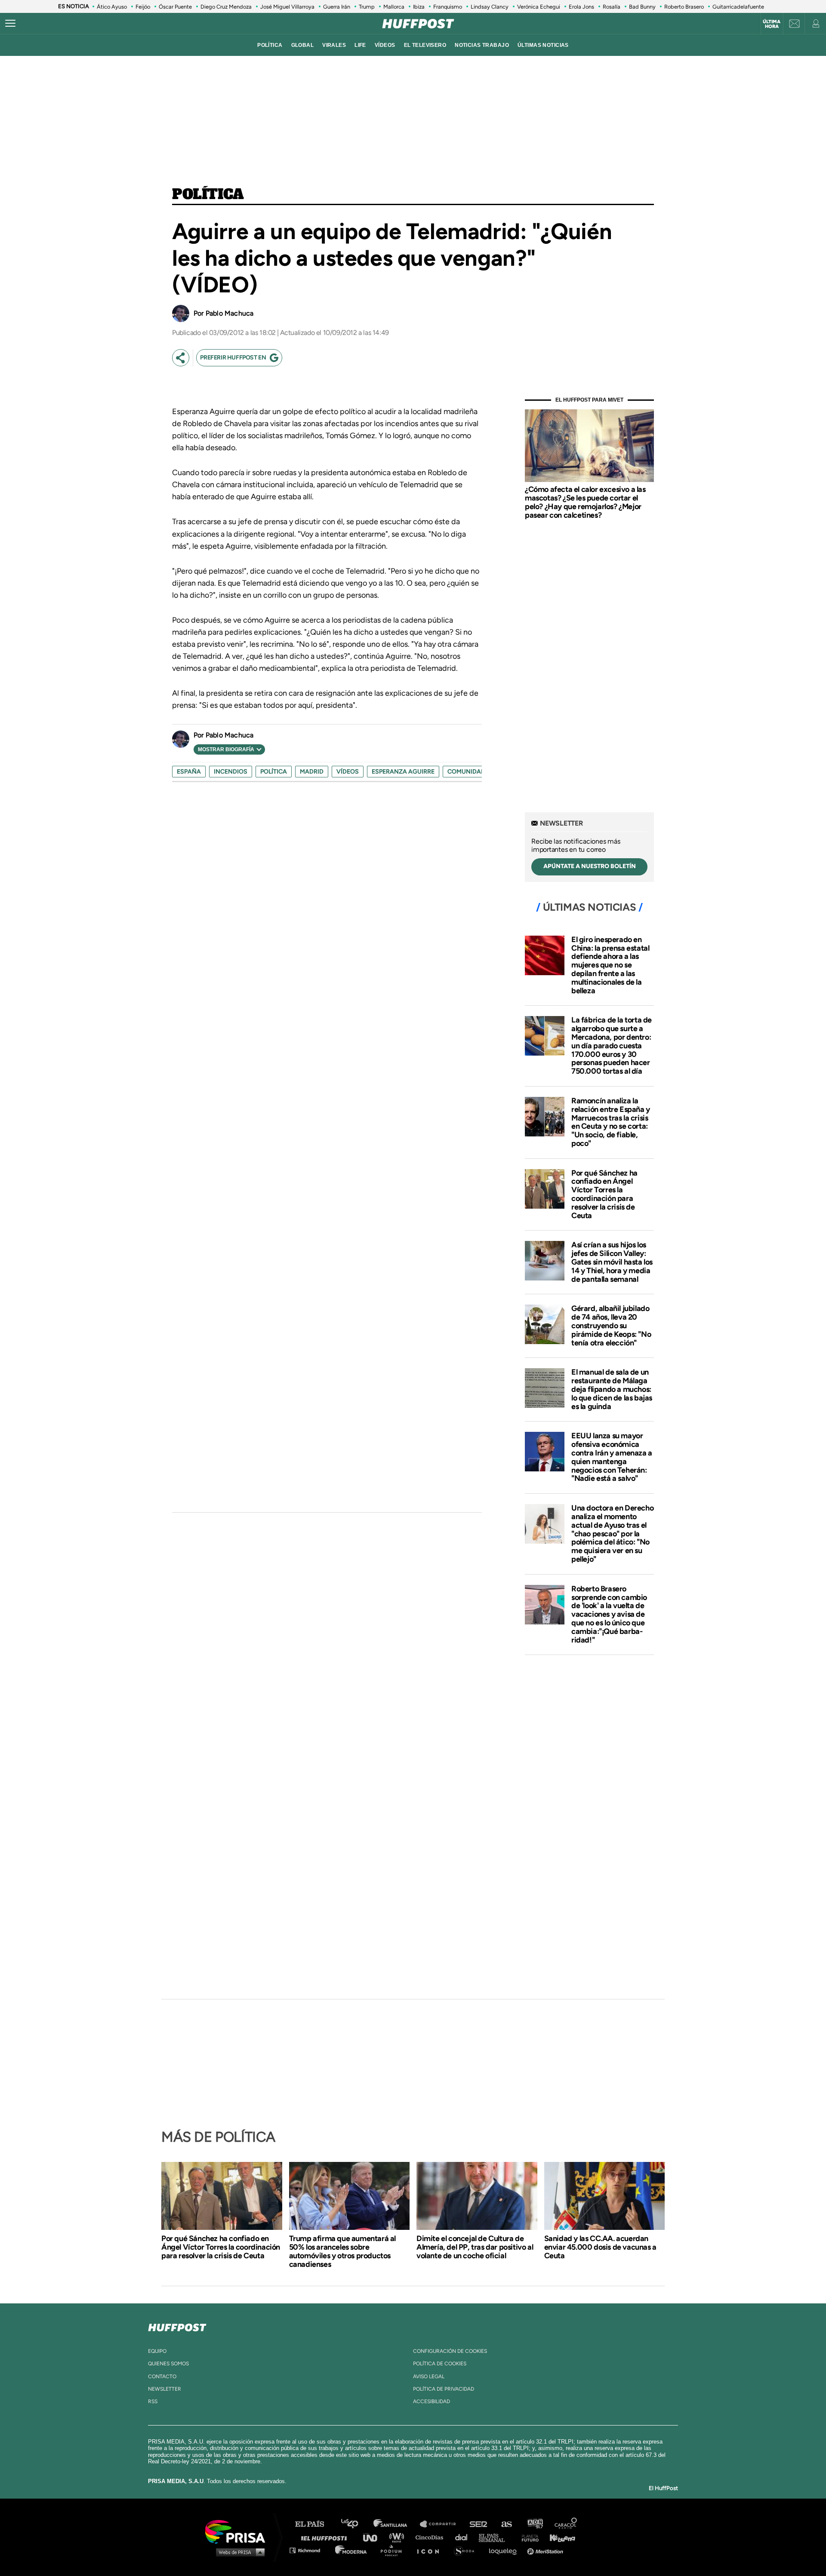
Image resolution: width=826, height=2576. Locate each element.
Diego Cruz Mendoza (226, 7)
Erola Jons (581, 7)
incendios (231, 772)
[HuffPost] (177, 2326)
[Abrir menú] (10, 24)
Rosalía (612, 7)
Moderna (352, 2550)
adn (535, 2524)
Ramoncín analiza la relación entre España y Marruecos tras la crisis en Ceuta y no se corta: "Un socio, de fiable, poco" (611, 1122)
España (189, 772)
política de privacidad (444, 2389)
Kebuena (558, 2537)
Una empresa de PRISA (238, 2531)
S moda (467, 2550)
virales (334, 45)
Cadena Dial (464, 2537)
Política (208, 195)
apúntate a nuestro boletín (590, 866)
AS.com (506, 2524)
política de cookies (440, 2364)
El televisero (425, 45)
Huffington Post (326, 2537)
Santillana (396, 2524)
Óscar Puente (175, 7)
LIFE (360, 45)
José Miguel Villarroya (287, 7)
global (303, 45)
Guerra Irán (337, 7)
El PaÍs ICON (431, 2550)
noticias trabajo (482, 45)
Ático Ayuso (112, 7)
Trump (367, 7)
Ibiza (419, 7)
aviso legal (429, 2376)
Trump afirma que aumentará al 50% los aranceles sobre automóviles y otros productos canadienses (342, 2251)
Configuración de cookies (450, 2351)
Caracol (566, 2524)
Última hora (772, 24)
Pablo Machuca (230, 313)
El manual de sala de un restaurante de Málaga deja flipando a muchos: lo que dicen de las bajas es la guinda (612, 1389)
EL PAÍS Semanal (496, 2537)
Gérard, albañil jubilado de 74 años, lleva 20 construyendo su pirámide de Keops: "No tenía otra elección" (611, 1325)
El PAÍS (315, 2524)
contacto (162, 2376)
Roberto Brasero (684, 7)
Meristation (546, 2550)
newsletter (165, 2389)
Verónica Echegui (539, 7)
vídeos (385, 45)
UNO (374, 2537)
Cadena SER (479, 2524)
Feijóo (143, 7)
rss (153, 2401)
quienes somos (168, 2364)
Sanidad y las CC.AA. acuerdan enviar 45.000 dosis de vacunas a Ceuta (600, 2247)
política (270, 45)
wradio (399, 2537)
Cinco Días (431, 2537)
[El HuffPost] (418, 24)
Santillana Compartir (442, 2524)
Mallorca (394, 7)
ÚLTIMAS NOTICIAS (543, 45)
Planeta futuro (527, 2537)
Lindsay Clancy (490, 7)
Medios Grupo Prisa (238, 2552)
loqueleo (505, 2550)
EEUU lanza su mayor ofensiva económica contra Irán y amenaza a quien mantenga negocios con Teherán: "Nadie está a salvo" (612, 1457)
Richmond (309, 2550)
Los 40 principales (356, 2524)
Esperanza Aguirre (403, 772)
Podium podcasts (394, 2550)
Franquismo (448, 7)
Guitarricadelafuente (738, 7)
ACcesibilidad (431, 2401)
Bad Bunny (642, 7)
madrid (312, 772)
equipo (157, 2351)
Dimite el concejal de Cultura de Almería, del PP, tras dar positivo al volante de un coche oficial (475, 2247)
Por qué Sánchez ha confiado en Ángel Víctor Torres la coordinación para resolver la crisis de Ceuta (604, 1194)
